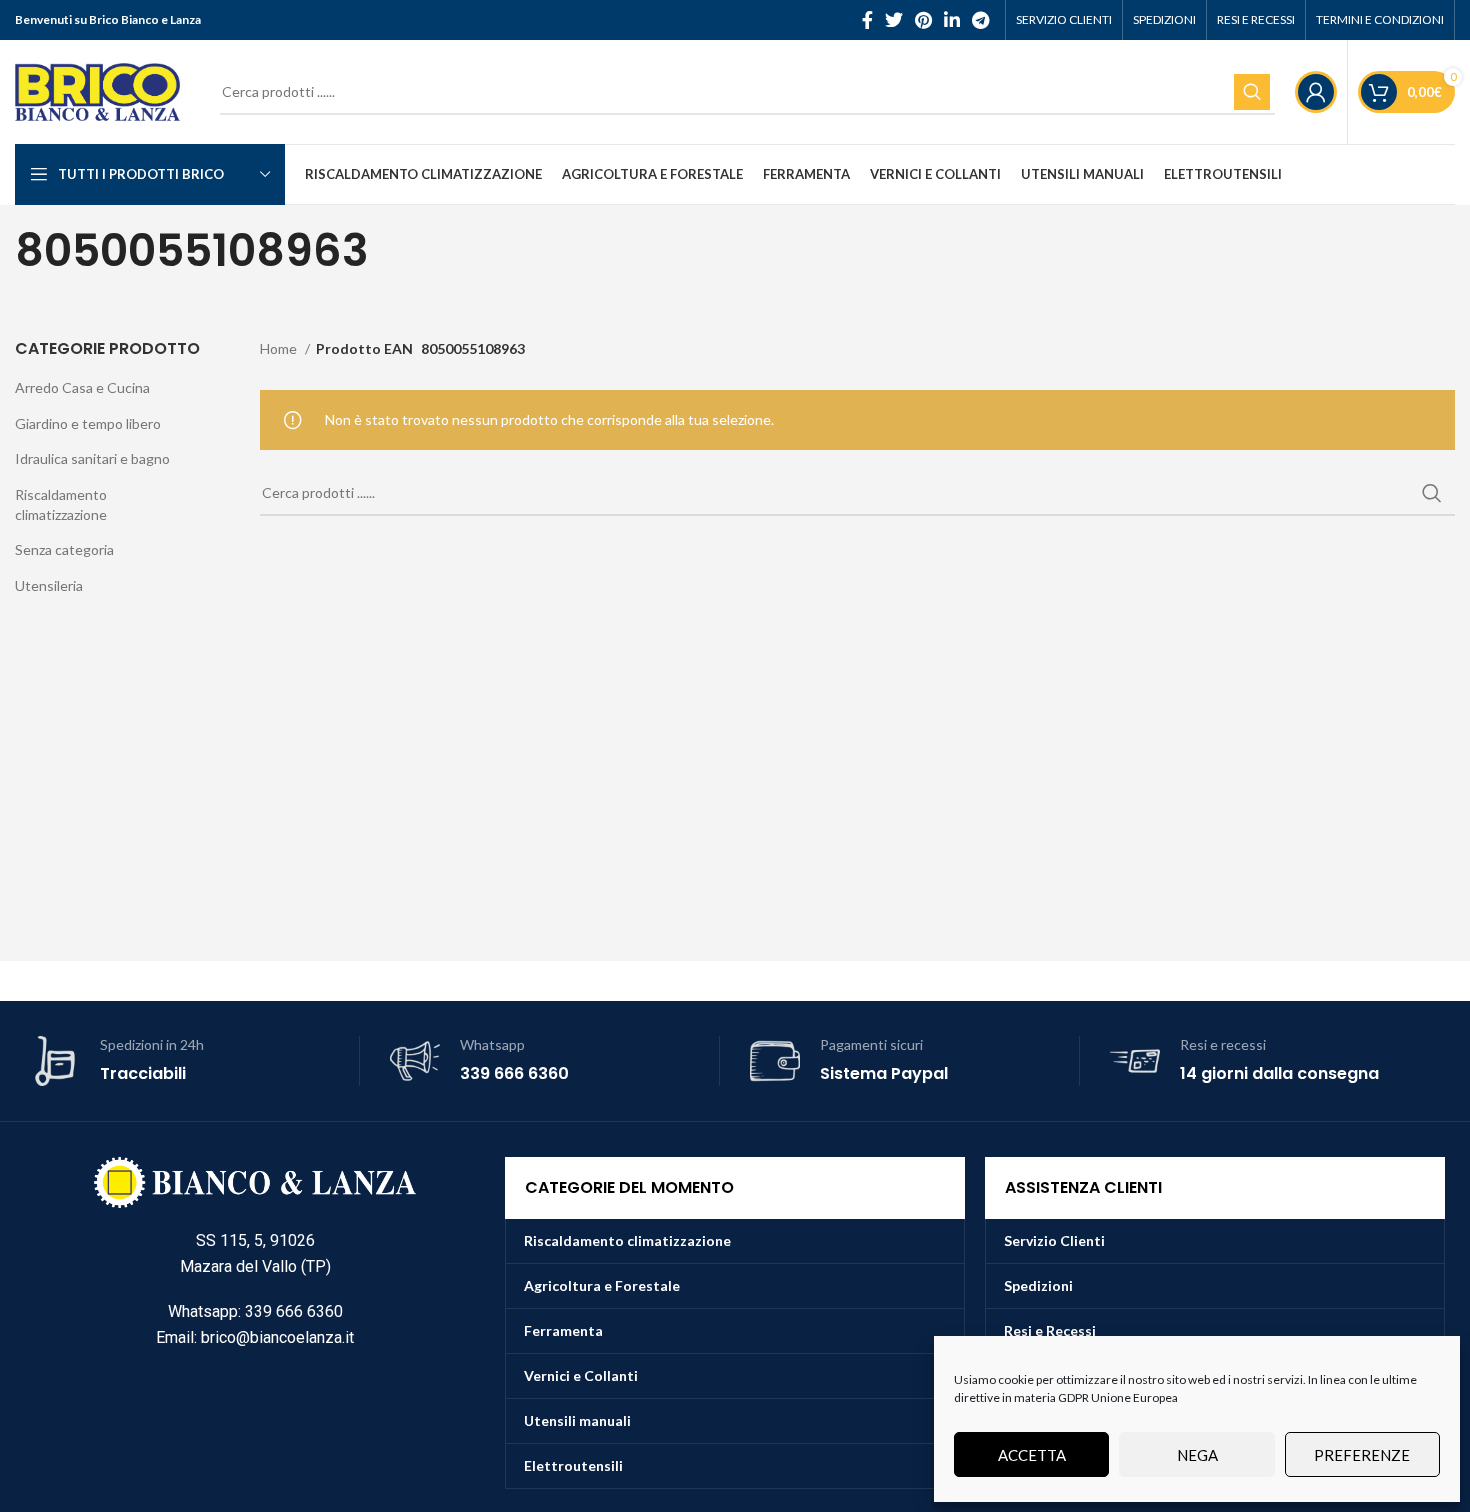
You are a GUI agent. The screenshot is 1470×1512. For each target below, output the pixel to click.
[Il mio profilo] (1316, 92)
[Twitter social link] (894, 20)
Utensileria (49, 585)
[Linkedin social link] (952, 20)
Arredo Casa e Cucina (82, 387)
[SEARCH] (1252, 92)
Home (280, 348)
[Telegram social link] (980, 20)
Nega (1197, 1455)
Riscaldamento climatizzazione (61, 504)
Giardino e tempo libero (88, 423)
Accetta (1032, 1455)
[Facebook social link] (867, 20)
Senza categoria (64, 549)
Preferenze (1362, 1455)
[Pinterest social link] (923, 20)
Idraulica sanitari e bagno (92, 458)
